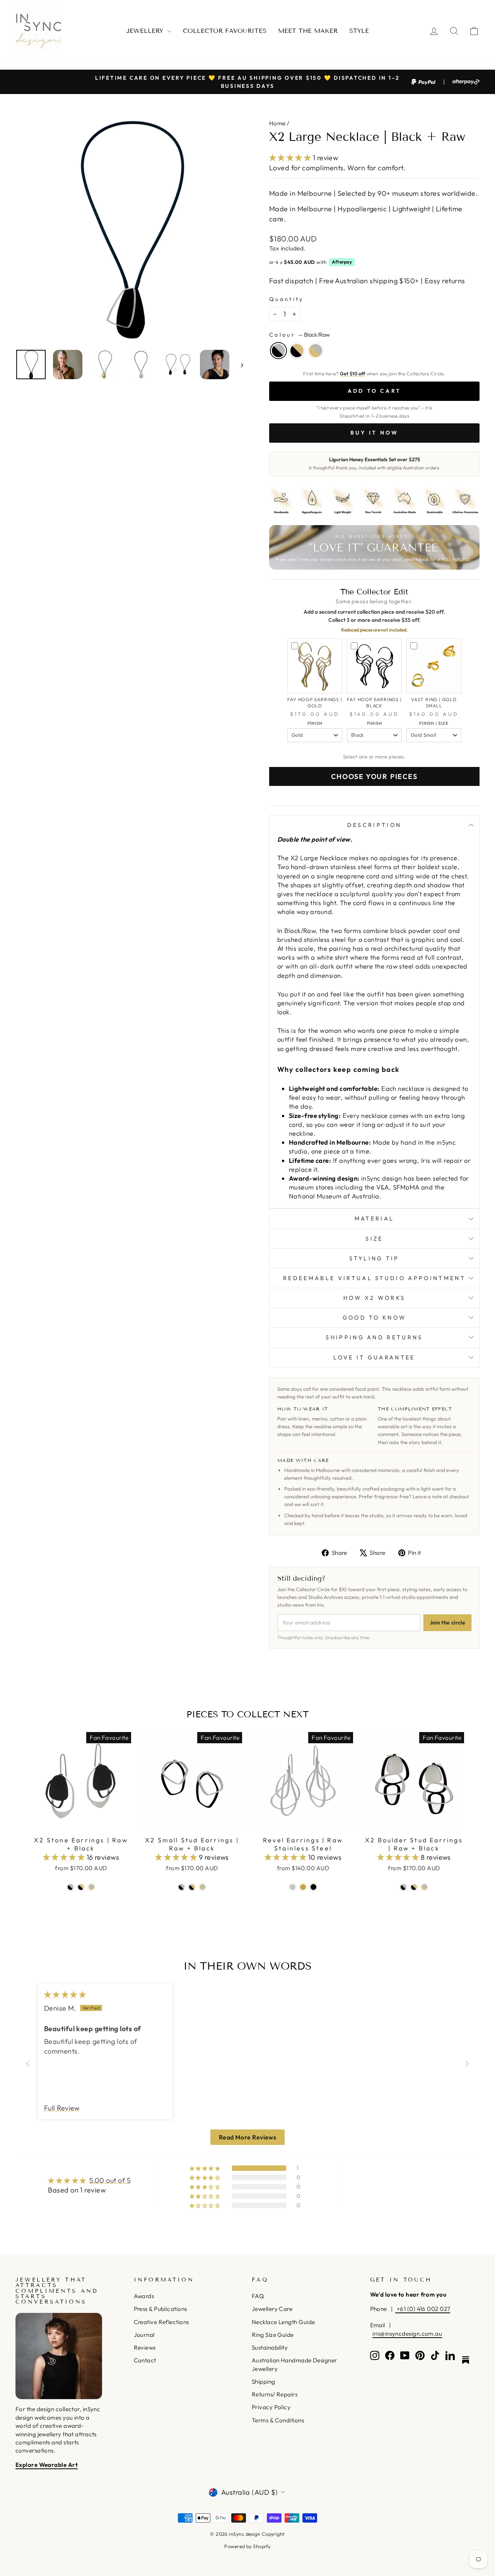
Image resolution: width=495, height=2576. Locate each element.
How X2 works (375, 1298)
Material (375, 1219)
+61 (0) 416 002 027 (423, 2309)
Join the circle (447, 1623)
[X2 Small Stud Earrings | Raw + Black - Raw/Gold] (202, 1887)
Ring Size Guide (273, 2335)
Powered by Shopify (247, 2546)
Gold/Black (297, 351)
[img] (65, 1995)
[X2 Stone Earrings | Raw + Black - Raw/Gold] (91, 1887)
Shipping (264, 2382)
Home (277, 123)
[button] (291, 158)
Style (359, 31)
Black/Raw (278, 351)
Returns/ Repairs (275, 2394)
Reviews (145, 2347)
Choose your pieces (374, 776)
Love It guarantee (374, 1357)
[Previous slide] (28, 2063)
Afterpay (342, 262)
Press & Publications (160, 2309)
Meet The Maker (308, 31)
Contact (145, 2360)
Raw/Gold (316, 351)
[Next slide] (467, 2063)
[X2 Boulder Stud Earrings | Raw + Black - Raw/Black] (404, 1887)
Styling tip (374, 1258)
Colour (300, 335)
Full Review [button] (62, 2108)
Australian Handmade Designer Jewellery (294, 2364)
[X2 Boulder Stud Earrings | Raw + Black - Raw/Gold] (424, 1887)
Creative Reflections (161, 2322)
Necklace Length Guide (283, 2322)
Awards (144, 2296)
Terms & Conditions (278, 2420)
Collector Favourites (225, 31)
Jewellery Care (272, 2309)
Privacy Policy (271, 2407)
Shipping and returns (374, 1337)
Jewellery (146, 31)
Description (375, 825)
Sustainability (270, 2347)
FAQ (258, 2296)
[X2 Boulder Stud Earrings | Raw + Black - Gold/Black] (414, 1887)
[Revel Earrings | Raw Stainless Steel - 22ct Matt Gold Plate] (303, 1887)
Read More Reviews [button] (248, 2137)
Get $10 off (353, 373)
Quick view (81, 1823)
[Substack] (466, 2360)
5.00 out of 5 (110, 2180)
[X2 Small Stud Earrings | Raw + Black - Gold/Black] (192, 1887)
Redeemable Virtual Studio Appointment (374, 1278)
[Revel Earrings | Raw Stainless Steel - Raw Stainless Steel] (293, 1887)
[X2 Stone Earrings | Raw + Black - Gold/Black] (81, 1887)
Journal (144, 2335)
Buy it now (375, 433)
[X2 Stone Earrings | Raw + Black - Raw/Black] (71, 1887)
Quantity (287, 299)
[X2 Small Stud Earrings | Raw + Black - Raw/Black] (182, 1887)
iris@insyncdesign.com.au (407, 2334)
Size (374, 1239)
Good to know (375, 1318)
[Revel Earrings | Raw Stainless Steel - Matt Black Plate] (313, 1887)
